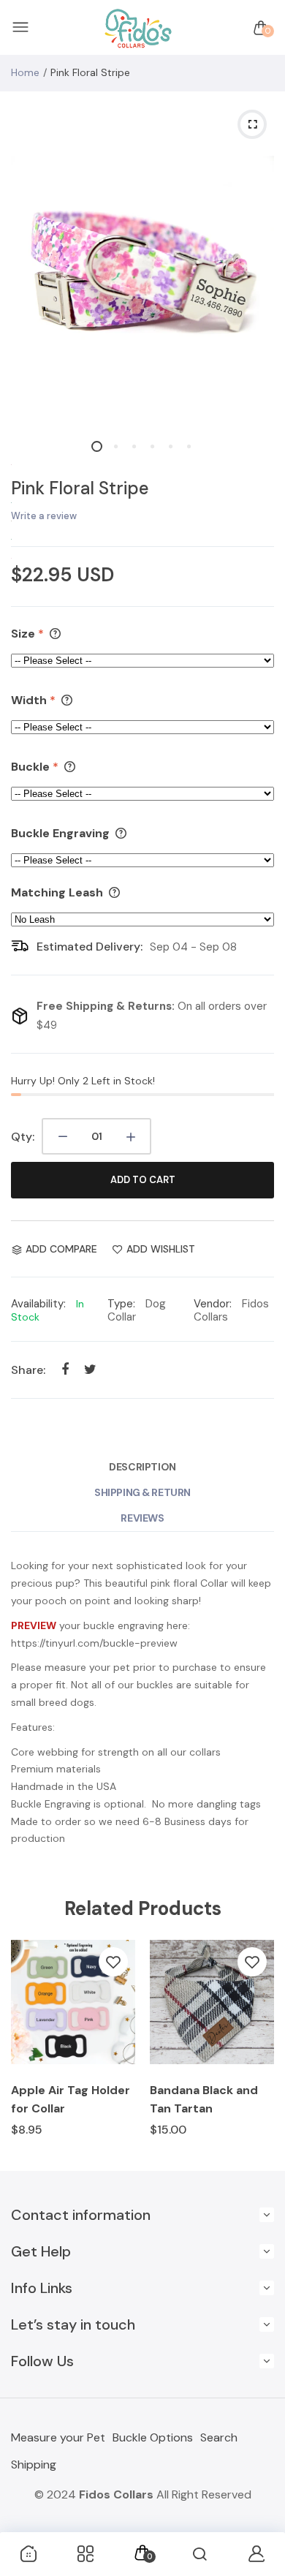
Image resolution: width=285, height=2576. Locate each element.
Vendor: (213, 1304)
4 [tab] (152, 446)
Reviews (142, 1518)
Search (219, 2437)
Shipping (34, 2464)
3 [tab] (133, 446)
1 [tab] (97, 446)
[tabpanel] (142, 261)
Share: (28, 1370)
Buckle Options (153, 2437)
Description (142, 1467)
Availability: (38, 1304)
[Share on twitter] (90, 1369)
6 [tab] (188, 446)
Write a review (44, 516)
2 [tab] (115, 446)
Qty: (23, 1137)
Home (25, 72)
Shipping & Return (142, 1492)
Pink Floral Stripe (80, 488)
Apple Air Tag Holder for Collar (71, 2099)
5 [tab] (170, 446)
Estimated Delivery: (90, 947)
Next (258, 2048)
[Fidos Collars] (139, 28)
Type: (121, 1304)
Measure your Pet (58, 2437)
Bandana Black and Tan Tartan (204, 2099)
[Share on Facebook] (65, 1369)
